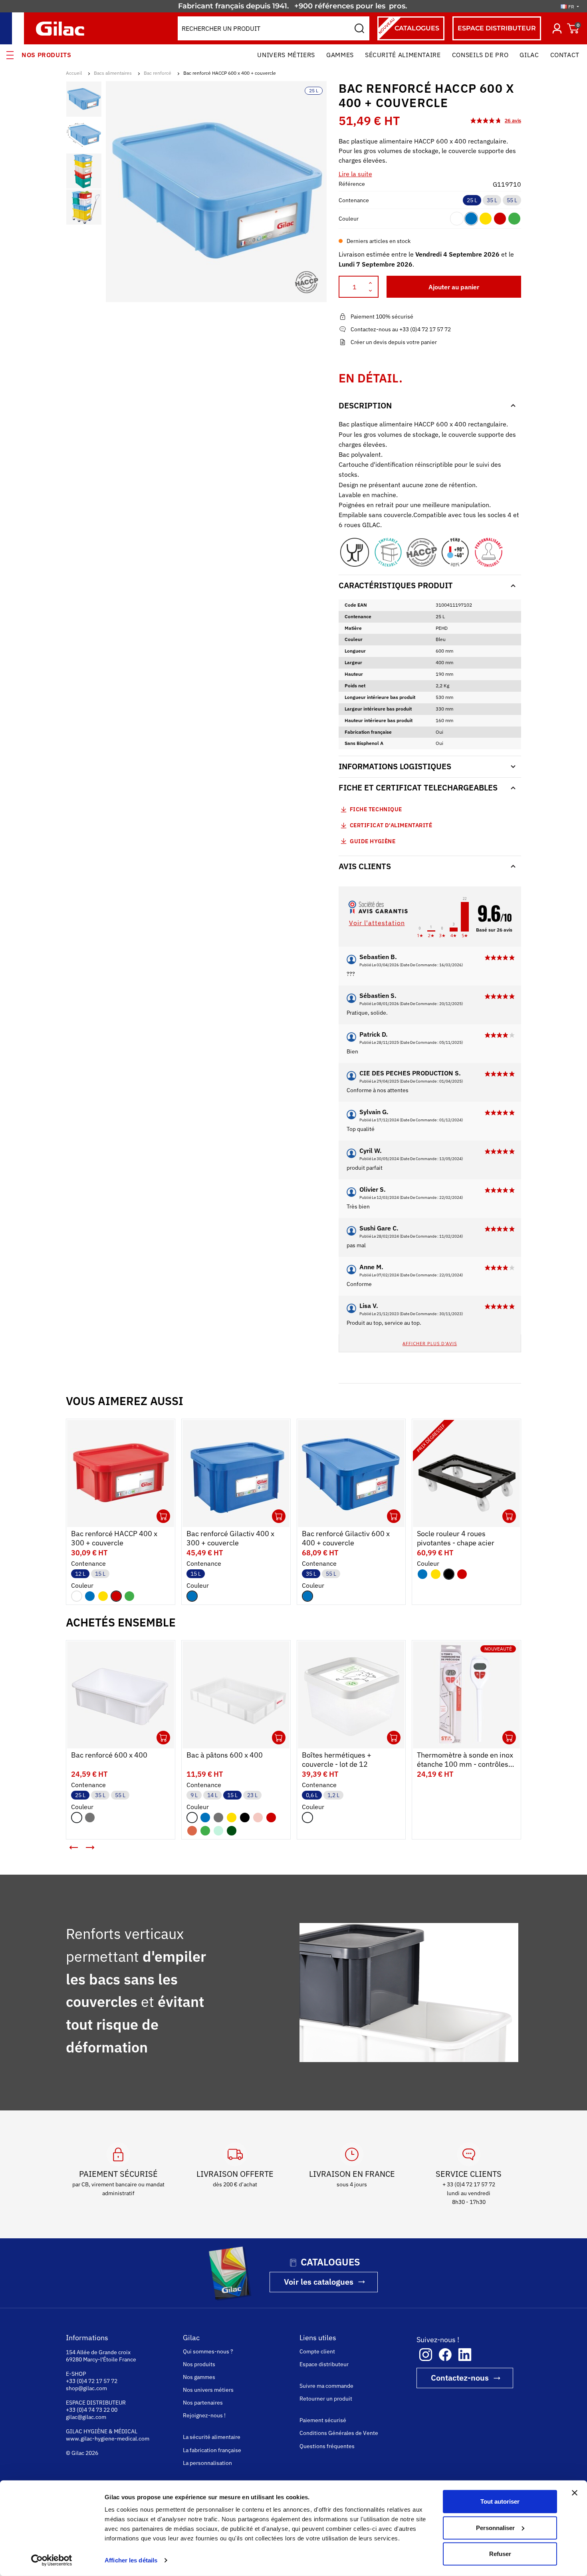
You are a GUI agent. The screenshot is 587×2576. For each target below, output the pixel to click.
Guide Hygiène (372, 841)
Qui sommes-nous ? (208, 2351)
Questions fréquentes (327, 2446)
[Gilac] (62, 29)
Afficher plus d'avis (430, 1343)
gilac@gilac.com (86, 2417)
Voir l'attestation (377, 923)
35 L (492, 200)
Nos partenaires (203, 2403)
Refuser (500, 2554)
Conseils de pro (480, 55)
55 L (512, 200)
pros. (399, 6)
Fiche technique (376, 809)
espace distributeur (497, 28)
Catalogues (408, 26)
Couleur (349, 219)
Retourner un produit (326, 2399)
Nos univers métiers (208, 2390)
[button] (74, 1847)
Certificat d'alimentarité (391, 825)
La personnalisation (207, 2463)
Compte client (317, 2351)
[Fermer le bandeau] (575, 2493)
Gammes (340, 55)
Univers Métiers (286, 55)
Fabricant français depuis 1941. (235, 6)
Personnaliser (495, 2527)
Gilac (529, 55)
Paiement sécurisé (323, 2420)
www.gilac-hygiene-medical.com (108, 2439)
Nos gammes (199, 2377)
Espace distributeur (324, 2364)
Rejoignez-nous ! (204, 2415)
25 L (472, 200)
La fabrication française (212, 2450)
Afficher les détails (131, 2560)
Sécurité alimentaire (403, 55)
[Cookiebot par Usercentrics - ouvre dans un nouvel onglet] (52, 2560)
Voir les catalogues (319, 2282)
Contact (565, 55)
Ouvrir (163, 1516)
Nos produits (47, 55)
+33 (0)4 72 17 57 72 (92, 2381)
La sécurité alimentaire (212, 2437)
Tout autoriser (500, 2501)
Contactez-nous (460, 2378)
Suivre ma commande (326, 2386)
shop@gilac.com (86, 2388)
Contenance (354, 200)
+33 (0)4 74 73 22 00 (92, 2410)
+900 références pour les (341, 6)
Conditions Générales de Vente (339, 2433)
